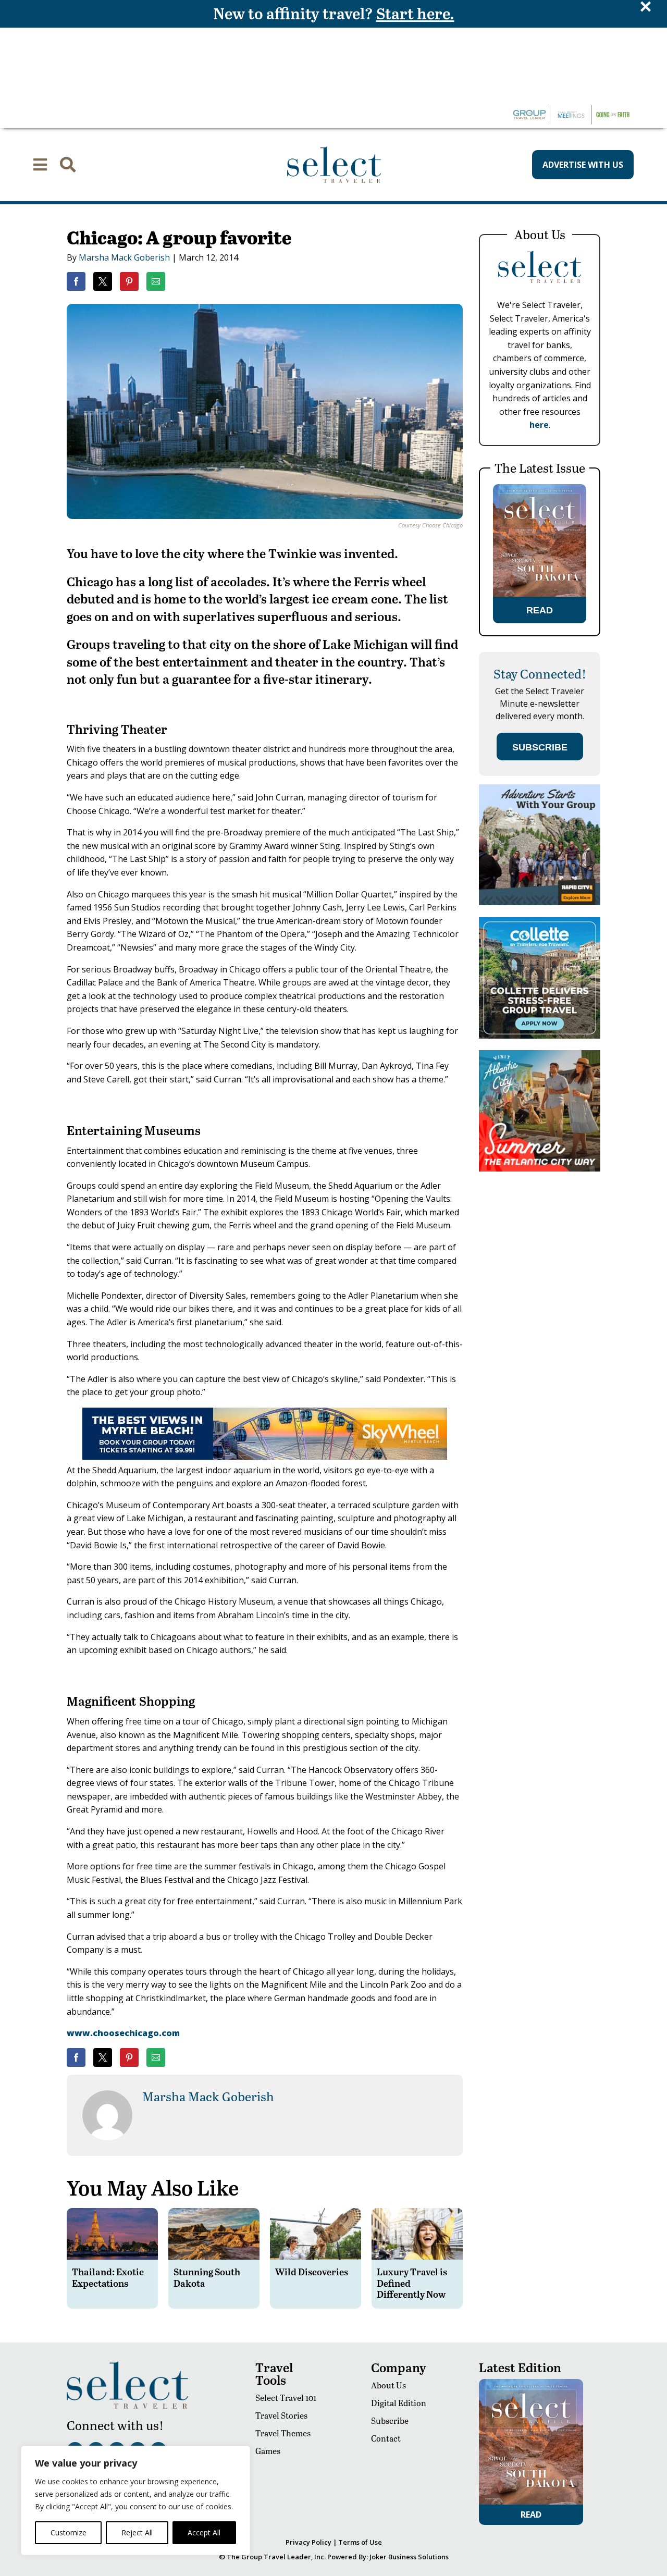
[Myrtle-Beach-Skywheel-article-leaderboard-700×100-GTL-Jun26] (265, 1457)
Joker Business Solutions (409, 2557)
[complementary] (135, 2500)
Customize (69, 2532)
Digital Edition (399, 2403)
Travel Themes (283, 2433)
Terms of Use (360, 2542)
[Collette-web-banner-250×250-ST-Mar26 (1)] (540, 1036)
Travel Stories (281, 2415)
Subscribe (390, 2420)
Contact (386, 2438)
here (539, 425)
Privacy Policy (308, 2542)
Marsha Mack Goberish (124, 257)
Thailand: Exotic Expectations (108, 2277)
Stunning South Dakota (207, 2277)
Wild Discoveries (312, 2271)
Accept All (204, 2532)
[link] (76, 281)
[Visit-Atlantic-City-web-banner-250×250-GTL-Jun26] (540, 1169)
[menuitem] (40, 165)
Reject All (137, 2532)
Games (268, 2451)
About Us (388, 2385)
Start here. (415, 13)
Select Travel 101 (286, 2398)
